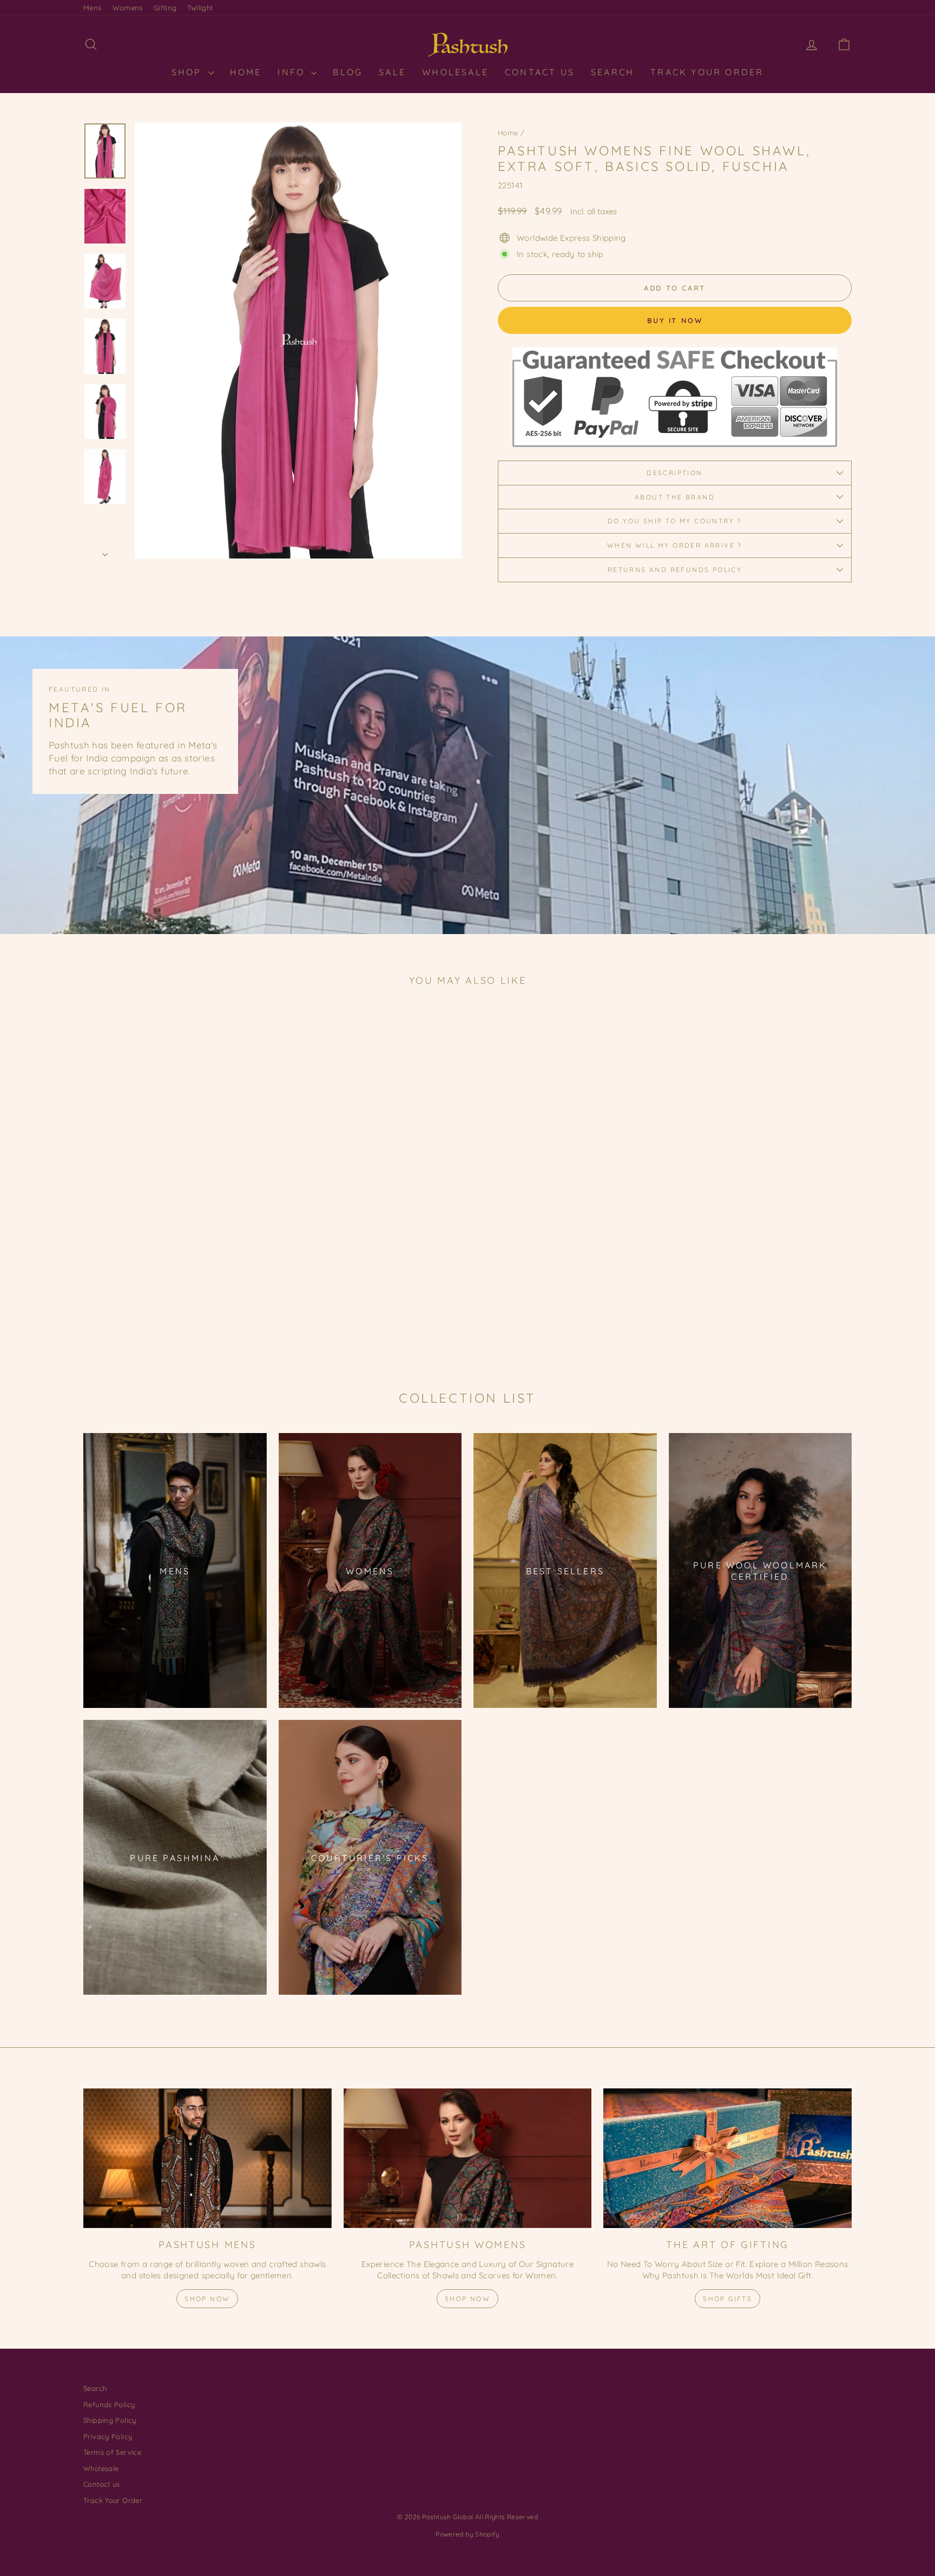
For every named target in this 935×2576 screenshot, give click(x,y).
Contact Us (540, 72)
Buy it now (675, 320)
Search (613, 72)
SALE (392, 72)
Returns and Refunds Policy (675, 570)
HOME (246, 72)
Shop (189, 72)
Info (293, 72)
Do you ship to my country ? (675, 521)
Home (508, 133)
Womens (128, 8)
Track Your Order (707, 72)
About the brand (675, 497)
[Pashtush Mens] (208, 2158)
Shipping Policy (110, 2420)
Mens (93, 8)
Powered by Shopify (467, 2534)
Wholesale (455, 72)
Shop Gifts (727, 2299)
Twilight (200, 8)
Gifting (165, 8)
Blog (348, 72)
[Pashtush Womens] (468, 2158)
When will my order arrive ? (675, 545)
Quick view (175, 1277)
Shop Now (207, 2299)
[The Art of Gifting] (727, 2158)
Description (674, 473)
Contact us (102, 2484)
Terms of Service (112, 2452)
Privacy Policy (108, 2436)
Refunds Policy (109, 2404)
